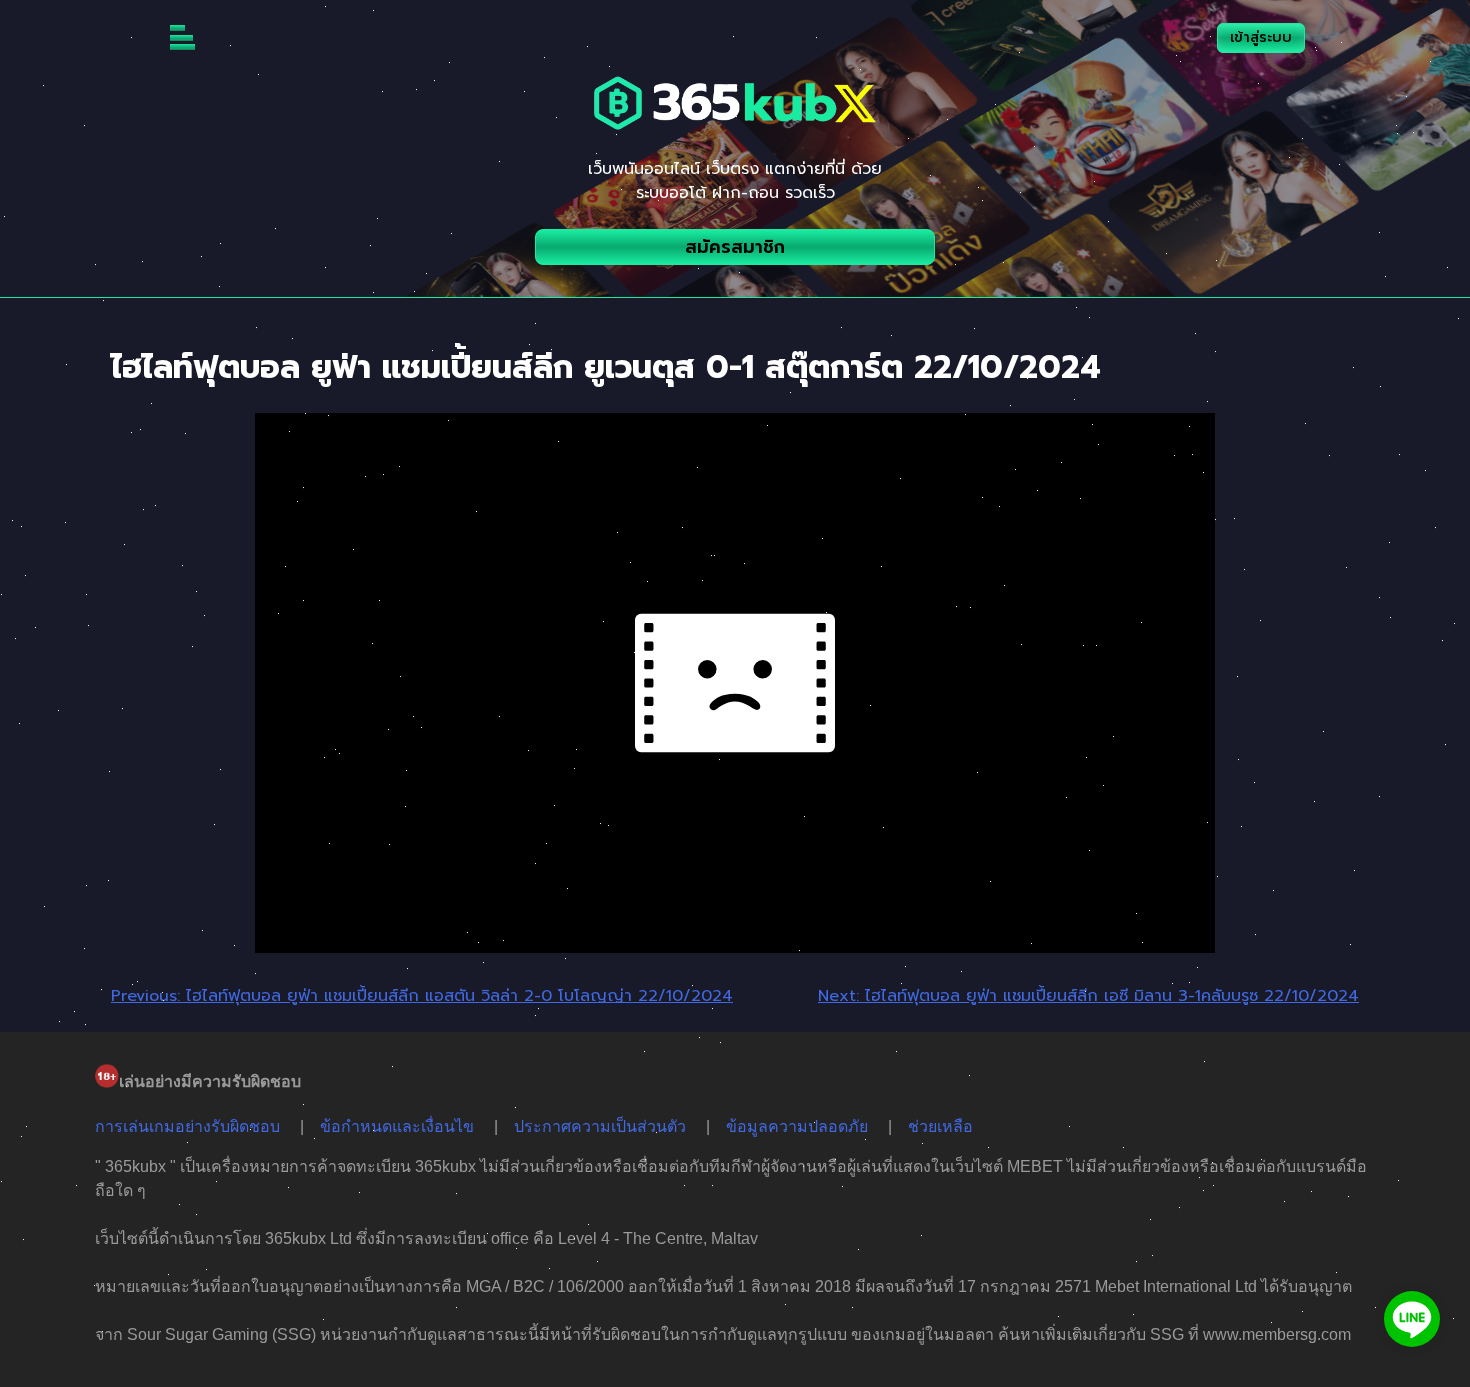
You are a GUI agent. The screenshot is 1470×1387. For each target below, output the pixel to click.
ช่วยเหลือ (940, 1126)
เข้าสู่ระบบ (1261, 37)
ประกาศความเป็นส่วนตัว (600, 1126)
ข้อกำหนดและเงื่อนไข (397, 1126)
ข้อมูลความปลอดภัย (797, 1126)
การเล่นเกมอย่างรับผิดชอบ (187, 1126)
